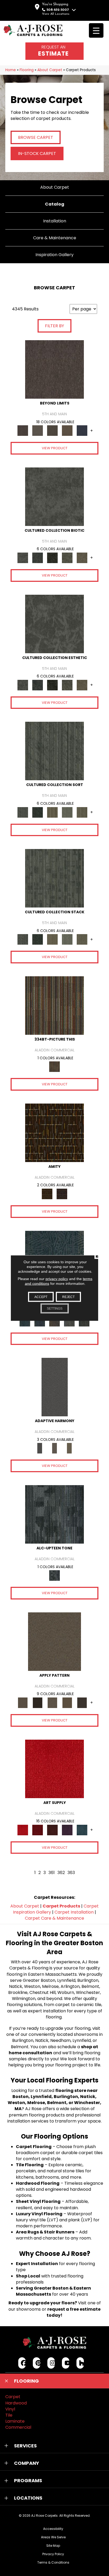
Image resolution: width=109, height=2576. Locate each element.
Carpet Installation (74, 1912)
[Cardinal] (54, 1768)
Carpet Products (61, 1906)
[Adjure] (82, 1703)
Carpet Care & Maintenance (54, 1918)
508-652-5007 (58, 10)
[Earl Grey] (69, 1321)
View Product (55, 448)
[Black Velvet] (62, 1194)
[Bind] (54, 751)
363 (71, 1873)
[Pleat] (67, 812)
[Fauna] (67, 430)
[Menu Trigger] (96, 30)
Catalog (55, 204)
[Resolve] (54, 1641)
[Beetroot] (52, 1830)
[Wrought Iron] (54, 1448)
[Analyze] (38, 1703)
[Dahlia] (38, 1830)
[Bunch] (38, 812)
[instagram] (51, 2363)
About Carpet (50, 70)
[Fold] (52, 812)
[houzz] (80, 2363)
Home (11, 70)
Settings (55, 1309)
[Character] (38, 558)
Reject (68, 1297)
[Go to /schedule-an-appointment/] (54, 51)
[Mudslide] (54, 1005)
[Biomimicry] (54, 496)
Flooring (27, 70)
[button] (54, 2381)
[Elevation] (52, 430)
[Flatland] (82, 430)
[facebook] (22, 2363)
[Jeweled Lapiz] (55, 1387)
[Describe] (52, 1703)
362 (61, 1873)
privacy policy (57, 1279)
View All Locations (56, 14)
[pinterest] (37, 2363)
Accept (41, 1297)
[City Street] (84, 1321)
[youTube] (66, 2363)
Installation (55, 221)
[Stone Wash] (82, 1830)
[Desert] (38, 430)
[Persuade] (67, 1703)
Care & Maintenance (55, 238)
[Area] (54, 369)
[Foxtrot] (54, 1514)
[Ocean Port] (40, 1321)
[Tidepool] (25, 1321)
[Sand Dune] (69, 1448)
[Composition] (67, 558)
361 (52, 1873)
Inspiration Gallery (54, 255)
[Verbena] (67, 1830)
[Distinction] (82, 558)
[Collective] (52, 558)
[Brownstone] (54, 1321)
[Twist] (82, 812)
